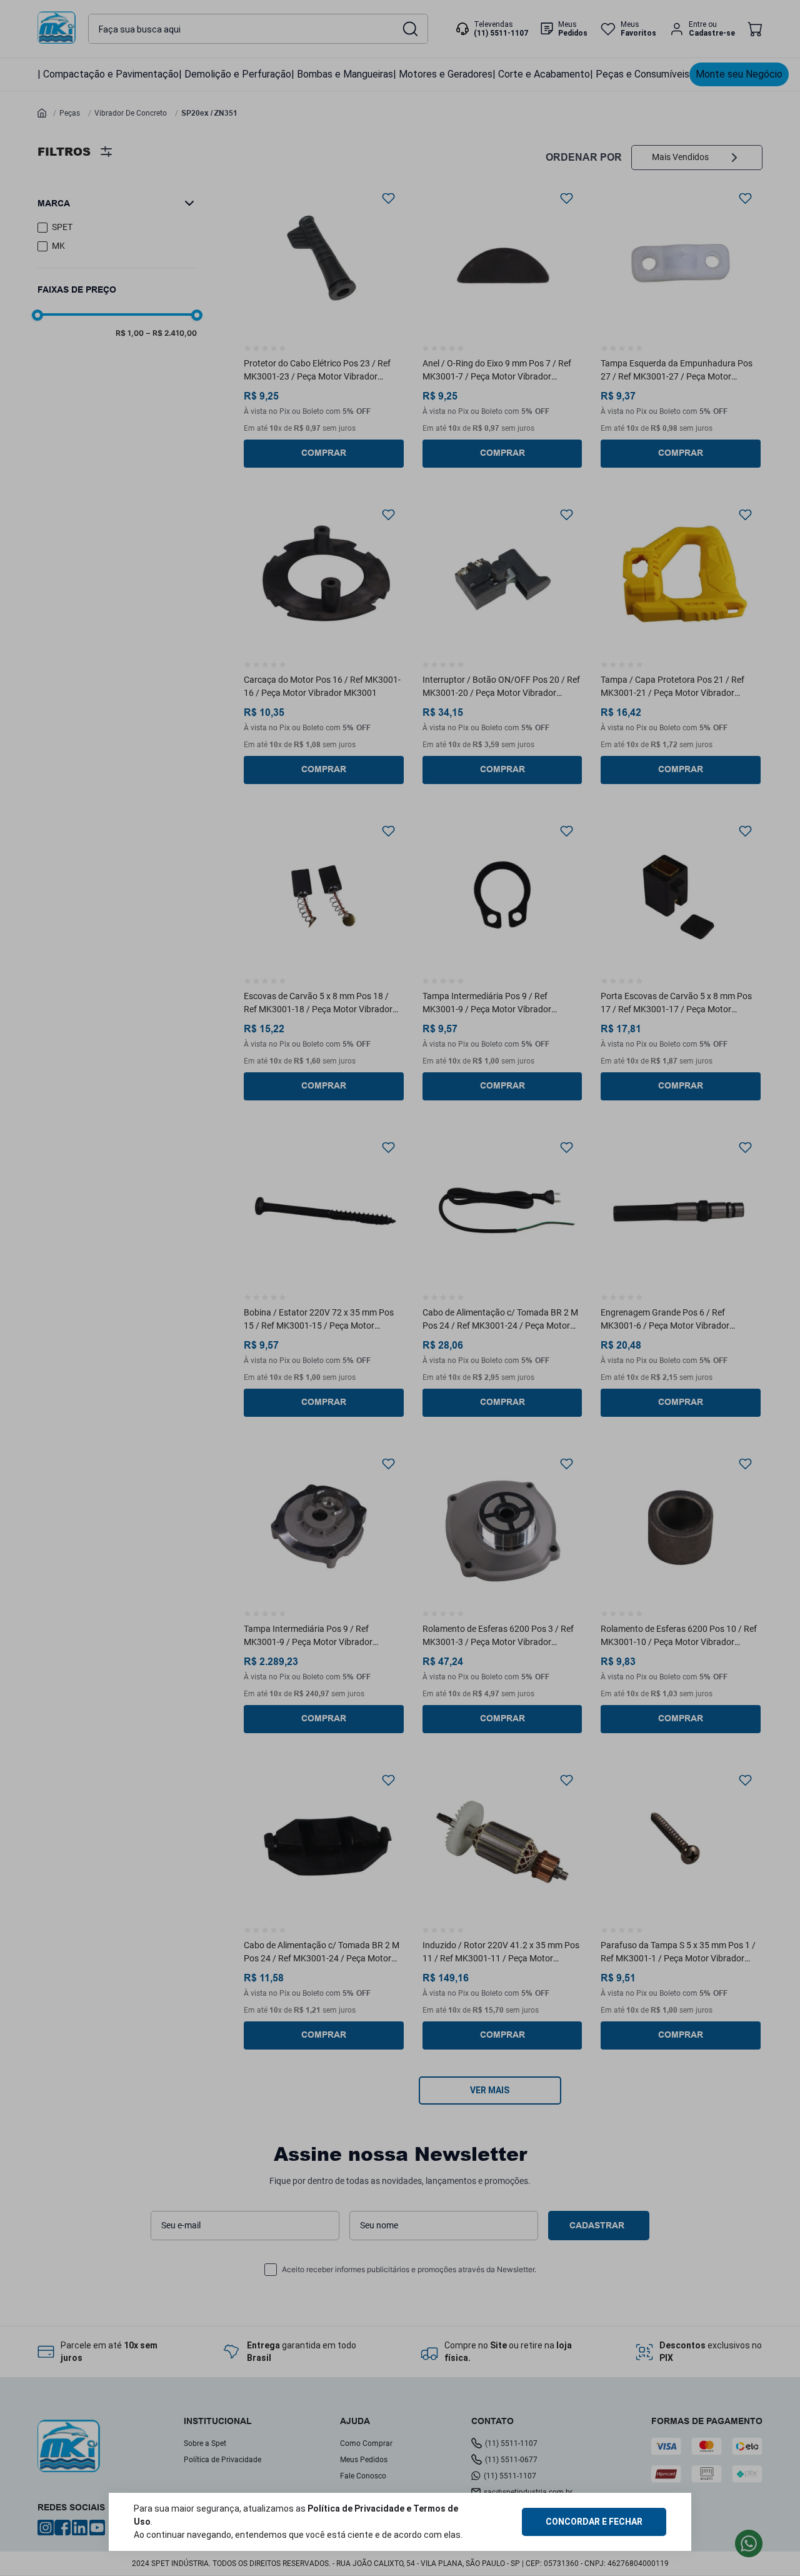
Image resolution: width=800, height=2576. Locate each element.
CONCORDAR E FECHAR (594, 2522)
